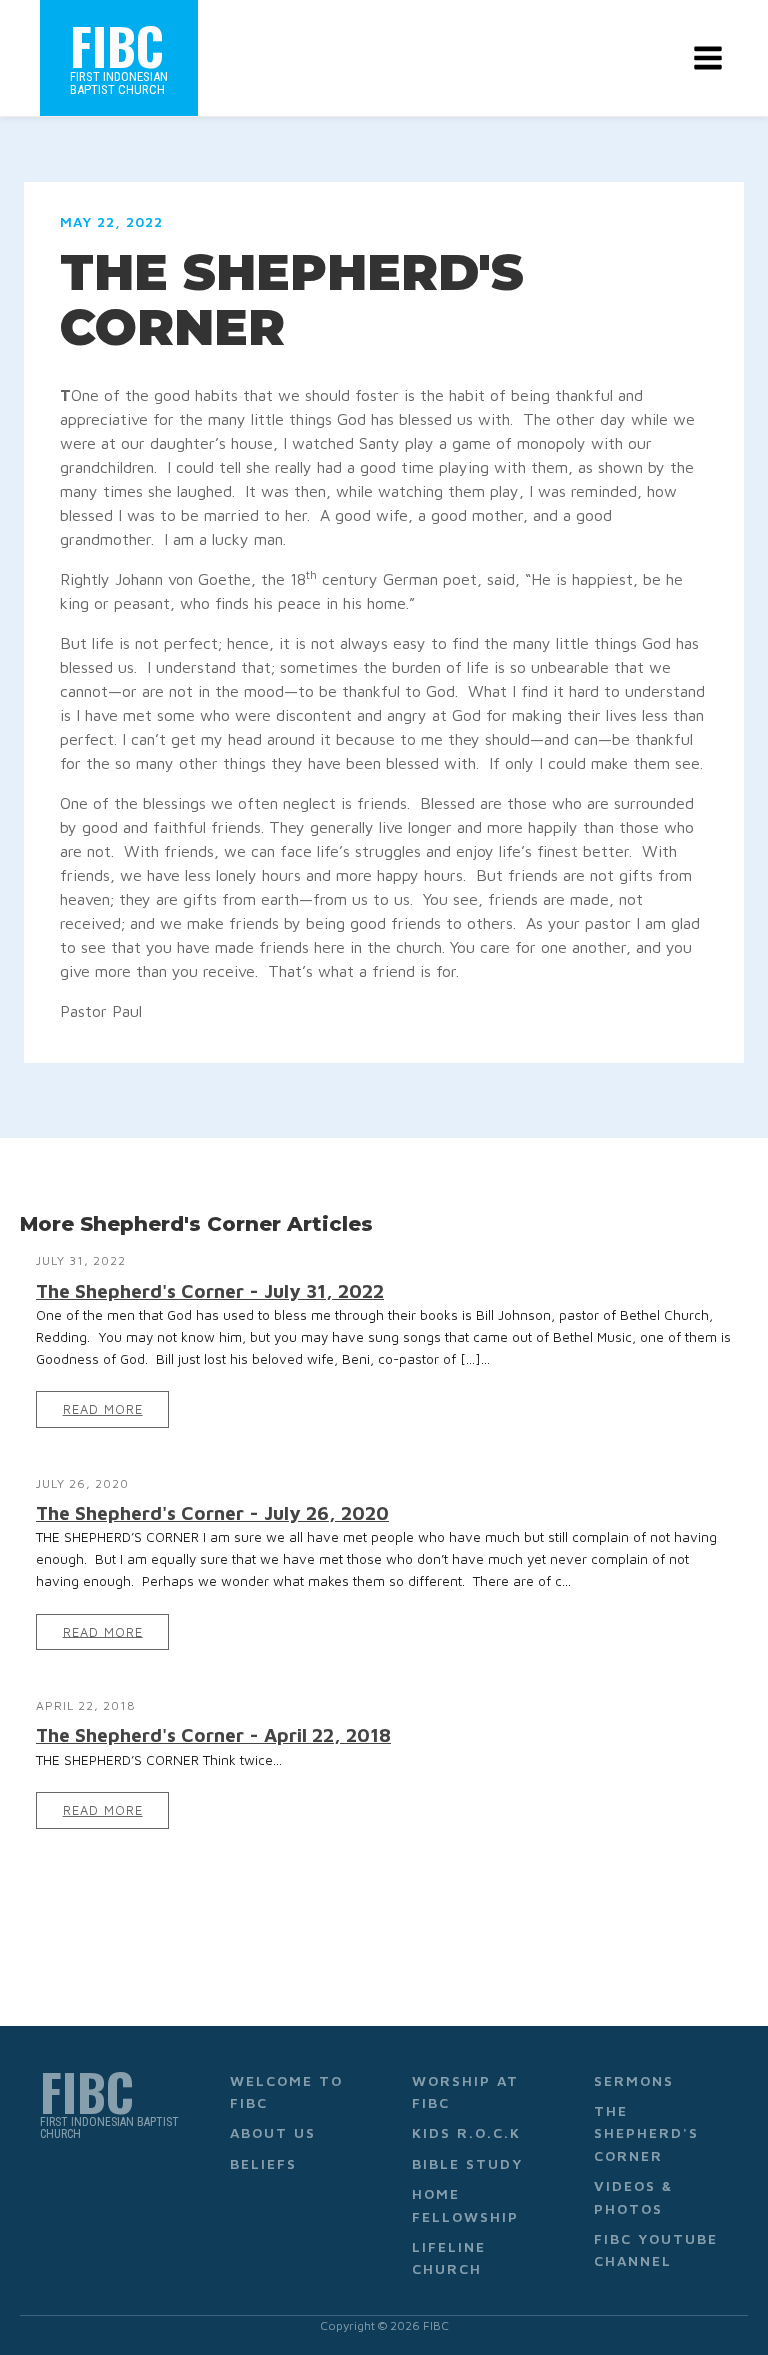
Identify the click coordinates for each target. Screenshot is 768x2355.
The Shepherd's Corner (646, 2133)
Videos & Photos (633, 2196)
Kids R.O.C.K (466, 2132)
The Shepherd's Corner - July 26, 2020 (212, 1512)
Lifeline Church (449, 2257)
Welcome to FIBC (286, 2091)
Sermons (634, 2080)
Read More (103, 1409)
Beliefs (263, 2163)
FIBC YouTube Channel (656, 2249)
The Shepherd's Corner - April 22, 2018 (213, 1734)
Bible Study (467, 2163)
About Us (273, 2132)
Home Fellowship (465, 2204)
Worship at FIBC (465, 2091)
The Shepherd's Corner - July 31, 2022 (210, 1290)
